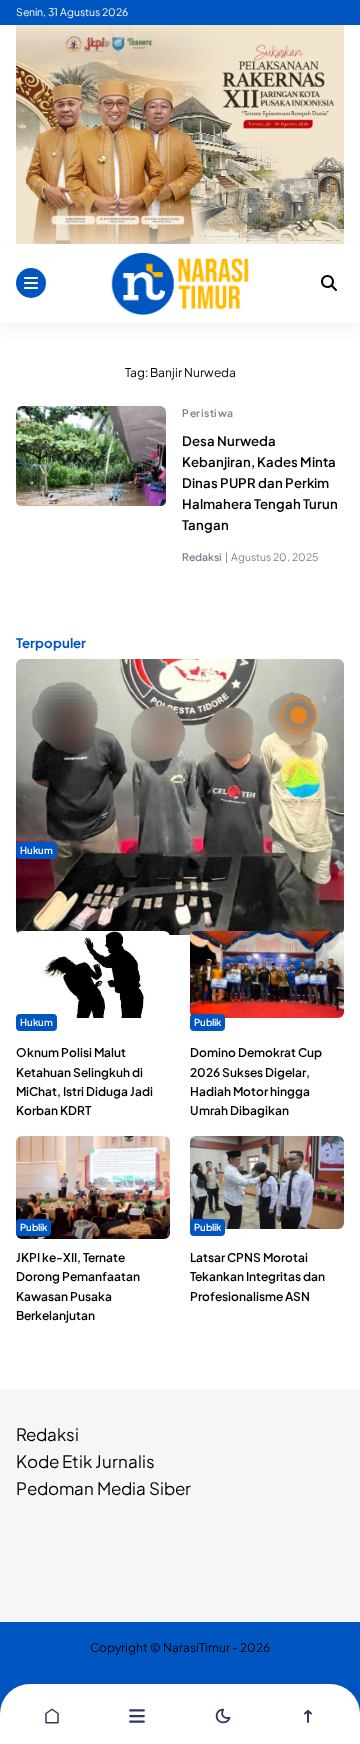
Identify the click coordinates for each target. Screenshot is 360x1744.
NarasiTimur (196, 1647)
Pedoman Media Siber (103, 1488)
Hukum (36, 850)
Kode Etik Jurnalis (85, 1461)
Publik (207, 1022)
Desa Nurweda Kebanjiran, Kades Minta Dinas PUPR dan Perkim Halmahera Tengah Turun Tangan (260, 483)
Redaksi (47, 1434)
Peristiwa (208, 412)
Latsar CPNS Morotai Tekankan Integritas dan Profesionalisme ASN (257, 1276)
